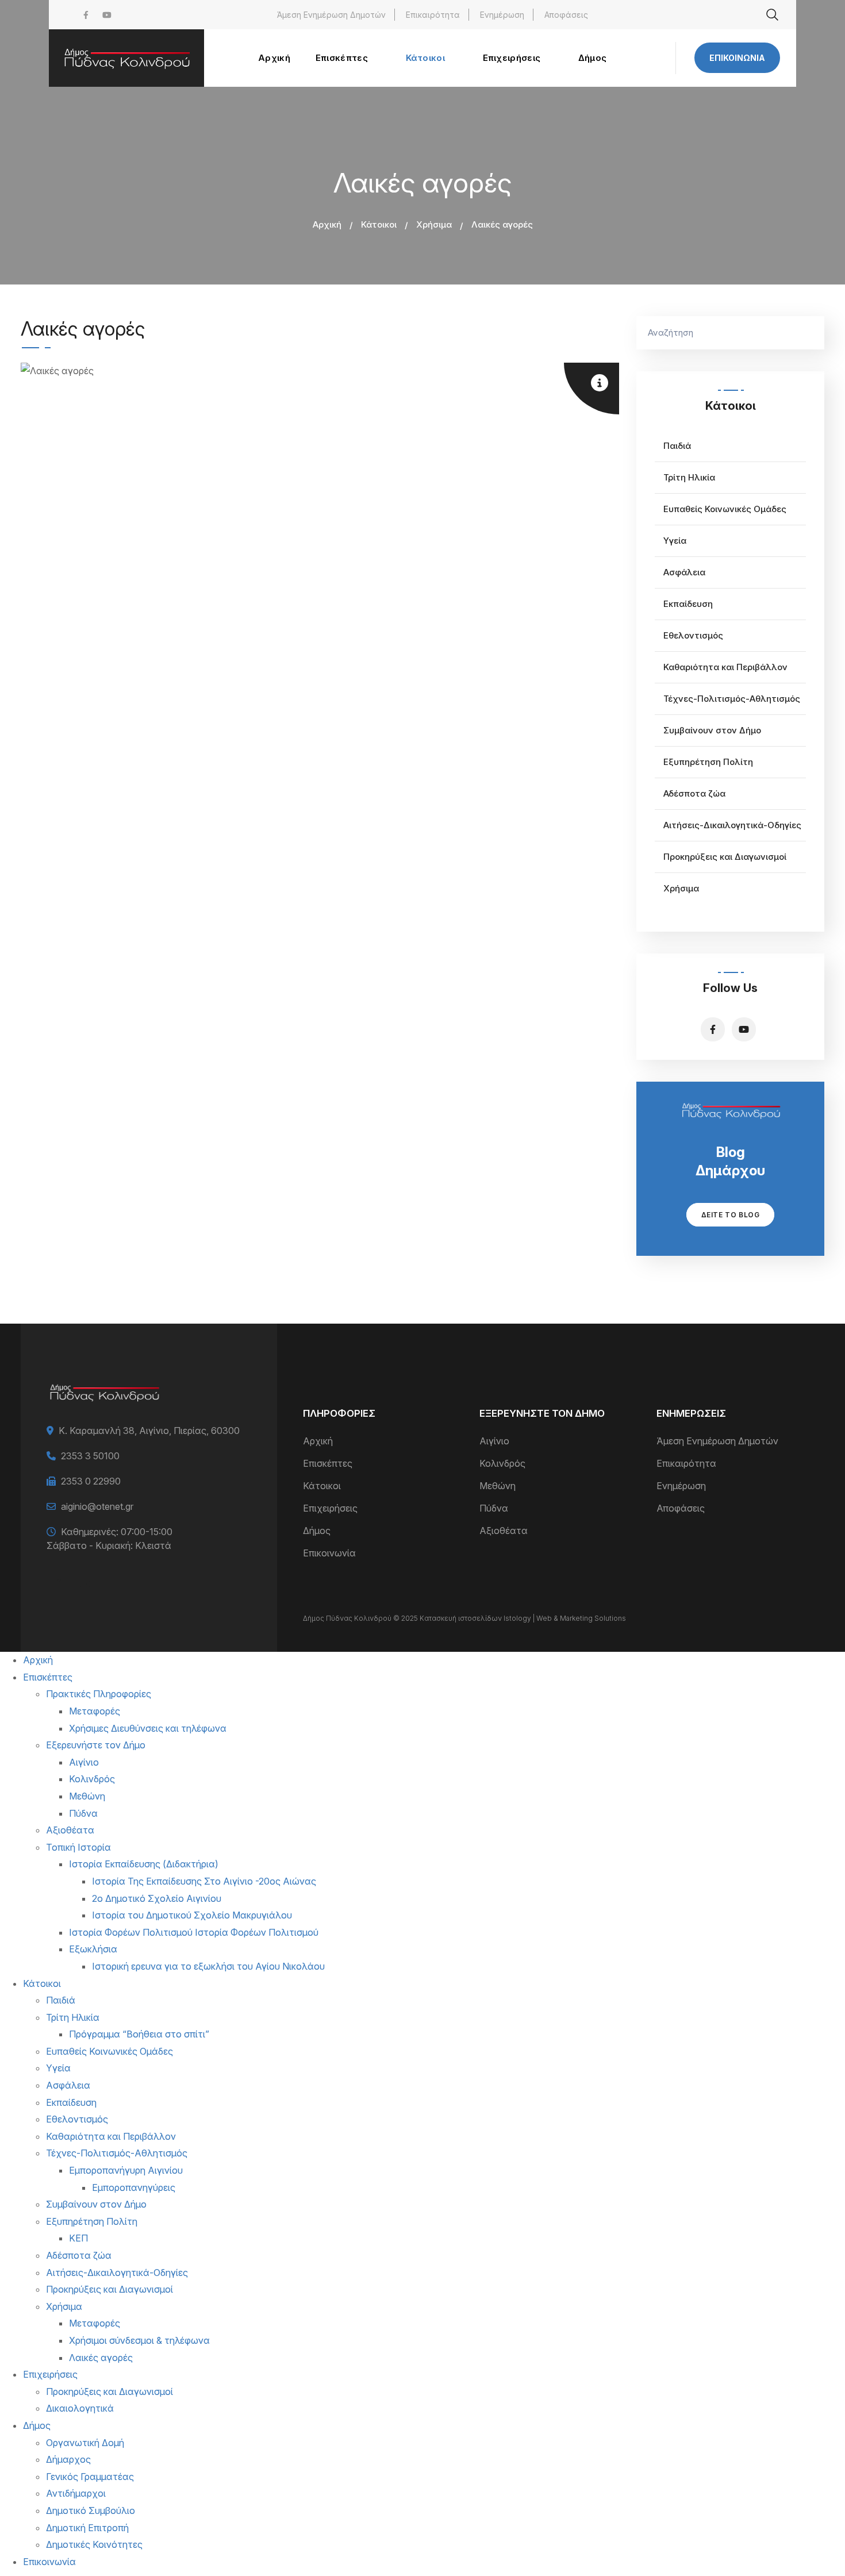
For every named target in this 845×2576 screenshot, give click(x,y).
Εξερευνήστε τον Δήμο (96, 1745)
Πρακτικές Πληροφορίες (99, 1694)
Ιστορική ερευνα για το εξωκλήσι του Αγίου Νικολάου (208, 1966)
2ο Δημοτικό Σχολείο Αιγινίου (157, 1898)
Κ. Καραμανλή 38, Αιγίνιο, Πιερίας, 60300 (149, 1431)
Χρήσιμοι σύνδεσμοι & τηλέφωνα (139, 2340)
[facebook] (86, 15)
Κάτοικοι (379, 224)
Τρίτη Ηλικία (689, 477)
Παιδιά (677, 446)
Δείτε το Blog (731, 1215)
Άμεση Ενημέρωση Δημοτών (331, 15)
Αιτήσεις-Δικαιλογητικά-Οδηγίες (732, 825)
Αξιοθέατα (504, 1531)
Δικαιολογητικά (80, 2408)
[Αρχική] (126, 58)
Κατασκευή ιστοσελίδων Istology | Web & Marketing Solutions (523, 1618)
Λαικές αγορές (101, 2358)
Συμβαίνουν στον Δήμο (712, 730)
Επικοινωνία (737, 58)
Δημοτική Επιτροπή (87, 2528)
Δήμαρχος (68, 2459)
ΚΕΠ (78, 2238)
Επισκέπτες (328, 1463)
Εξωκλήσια (93, 1949)
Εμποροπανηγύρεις (134, 2187)
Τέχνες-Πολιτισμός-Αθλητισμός (732, 699)
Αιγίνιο (494, 1441)
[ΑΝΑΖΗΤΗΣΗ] (810, 333)
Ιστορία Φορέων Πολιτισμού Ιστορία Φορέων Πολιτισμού (194, 1932)
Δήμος (317, 1531)
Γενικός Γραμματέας (90, 2477)
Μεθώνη (498, 1486)
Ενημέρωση (502, 15)
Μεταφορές (95, 1711)
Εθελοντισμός (693, 635)
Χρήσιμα (434, 224)
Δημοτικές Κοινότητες (94, 2544)
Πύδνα (494, 1508)
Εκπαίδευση (688, 604)
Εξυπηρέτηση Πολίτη (708, 762)
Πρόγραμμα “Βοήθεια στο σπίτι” (139, 2034)
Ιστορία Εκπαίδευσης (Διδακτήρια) (144, 1864)
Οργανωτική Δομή (85, 2443)
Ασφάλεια (684, 572)
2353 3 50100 (90, 1456)
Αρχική (327, 224)
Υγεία (675, 541)
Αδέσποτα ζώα (694, 793)
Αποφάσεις (566, 15)
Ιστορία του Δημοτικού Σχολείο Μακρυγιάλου (192, 1915)
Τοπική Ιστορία (78, 1847)
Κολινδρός (502, 1463)
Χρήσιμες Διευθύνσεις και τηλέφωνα (148, 1728)
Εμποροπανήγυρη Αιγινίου (126, 2170)
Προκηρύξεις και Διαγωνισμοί (725, 857)
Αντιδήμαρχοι (76, 2493)
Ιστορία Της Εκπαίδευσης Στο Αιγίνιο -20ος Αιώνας (204, 1881)
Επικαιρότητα (433, 15)
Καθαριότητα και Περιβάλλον (725, 667)
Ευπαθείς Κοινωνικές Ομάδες (725, 509)
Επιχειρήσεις (330, 1508)
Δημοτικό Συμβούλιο (91, 2510)
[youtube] (107, 15)
